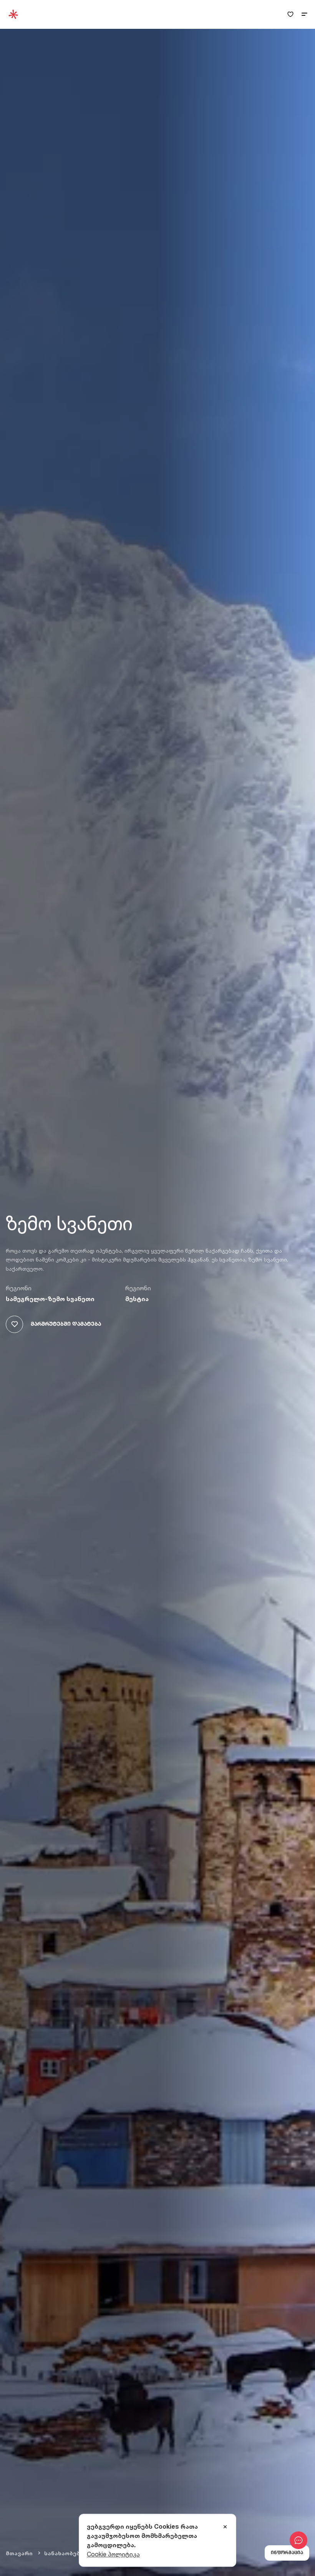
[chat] (298, 2540)
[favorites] (290, 14)
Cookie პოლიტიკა (113, 2554)
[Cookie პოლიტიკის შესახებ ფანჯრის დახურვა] (225, 2527)
